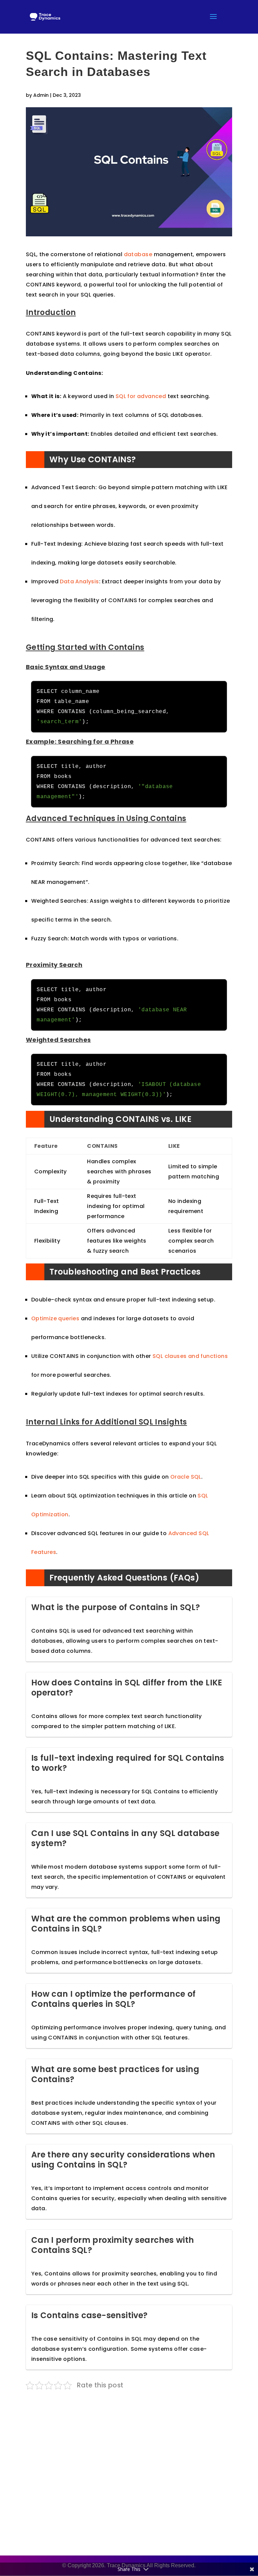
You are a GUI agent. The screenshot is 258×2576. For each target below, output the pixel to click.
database (138, 254)
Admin (41, 95)
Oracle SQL (186, 1477)
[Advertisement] (129, 2467)
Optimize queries (55, 1318)
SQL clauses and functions (190, 1356)
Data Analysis (79, 581)
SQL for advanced (141, 396)
